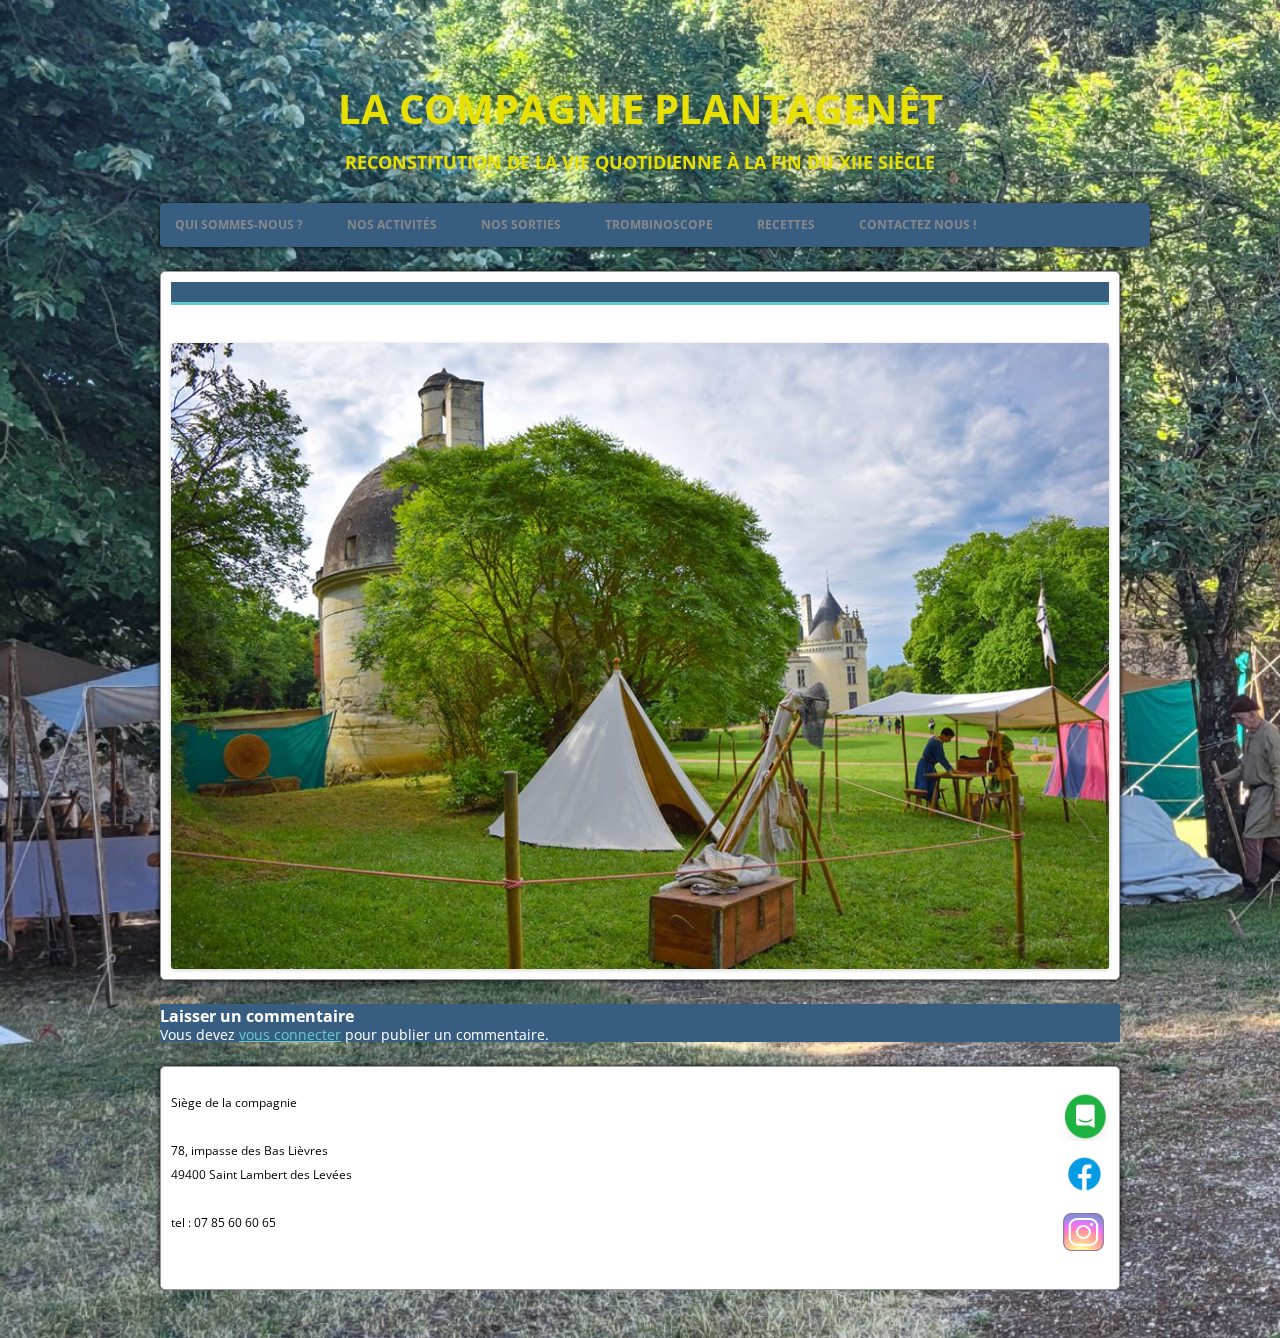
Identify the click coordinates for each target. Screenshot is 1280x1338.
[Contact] (1084, 1136)
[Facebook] (1084, 1194)
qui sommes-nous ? (239, 224)
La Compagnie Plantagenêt (640, 108)
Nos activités (392, 224)
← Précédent (214, 318)
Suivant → (1075, 318)
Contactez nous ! (917, 224)
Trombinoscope (659, 224)
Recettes (786, 224)
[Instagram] (1084, 1252)
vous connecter (290, 1034)
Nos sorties (521, 224)
